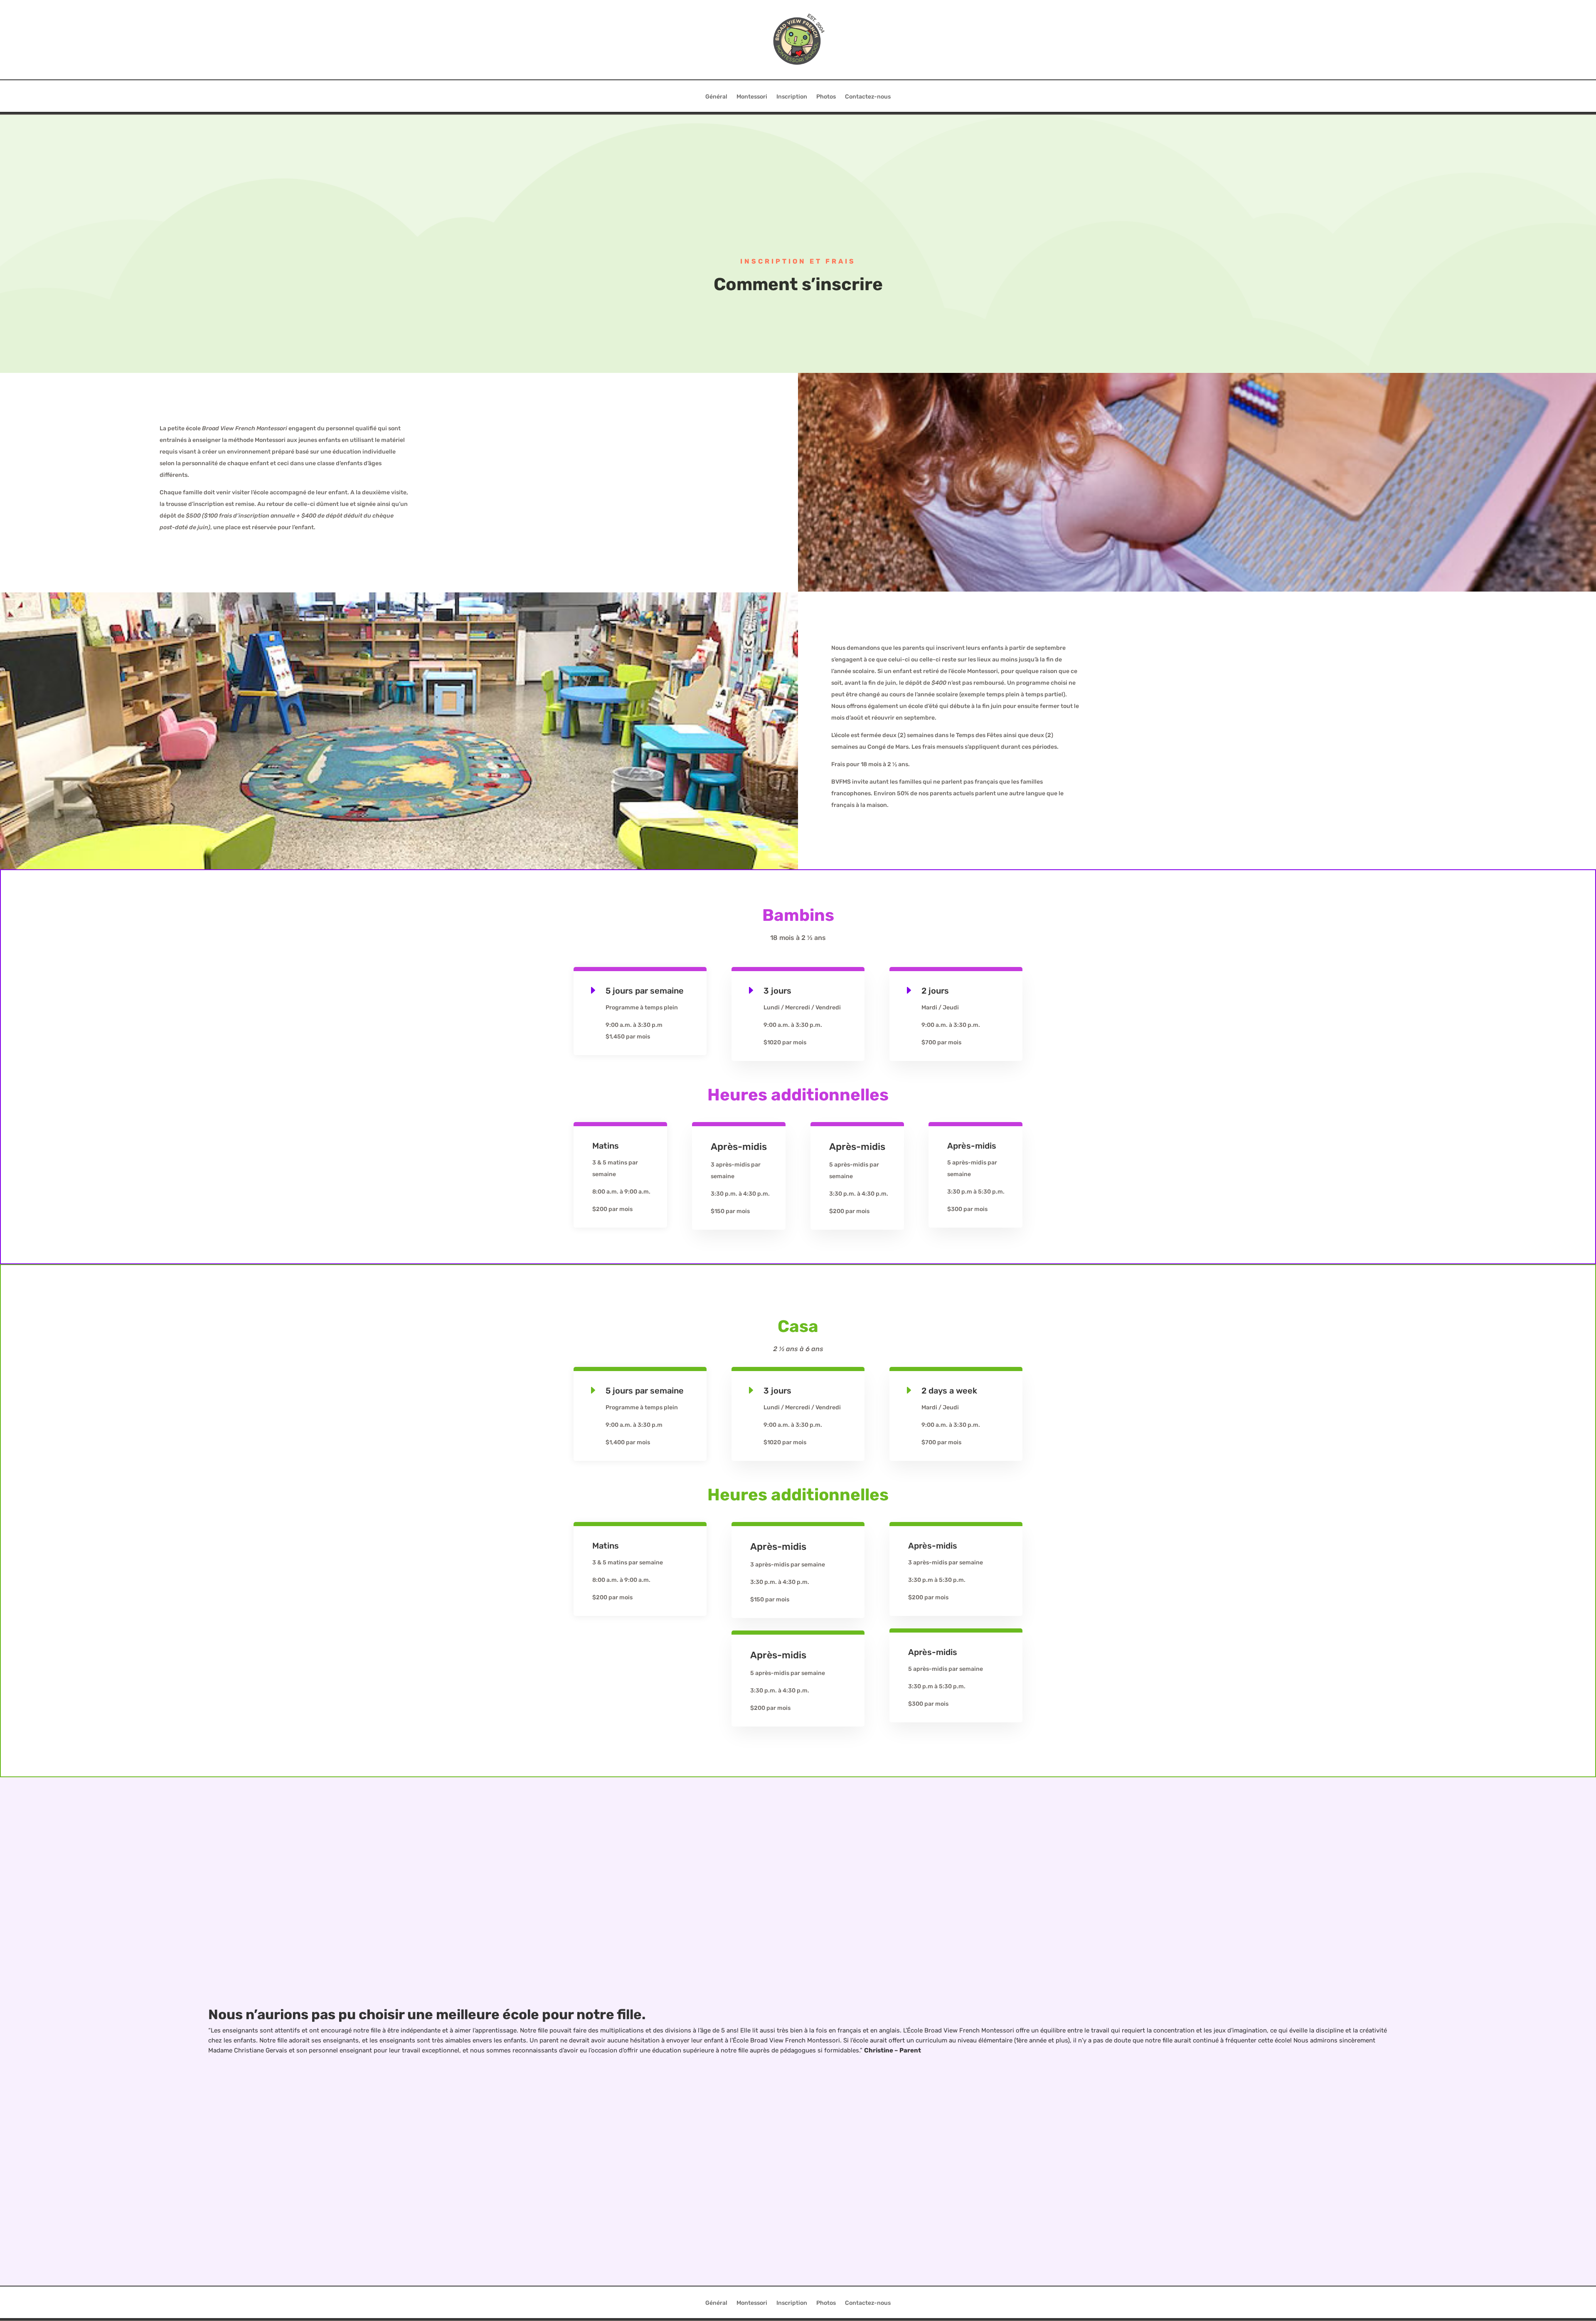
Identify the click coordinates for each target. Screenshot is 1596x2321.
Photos (826, 97)
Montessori (752, 97)
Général (716, 97)
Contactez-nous (868, 97)
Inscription (792, 97)
